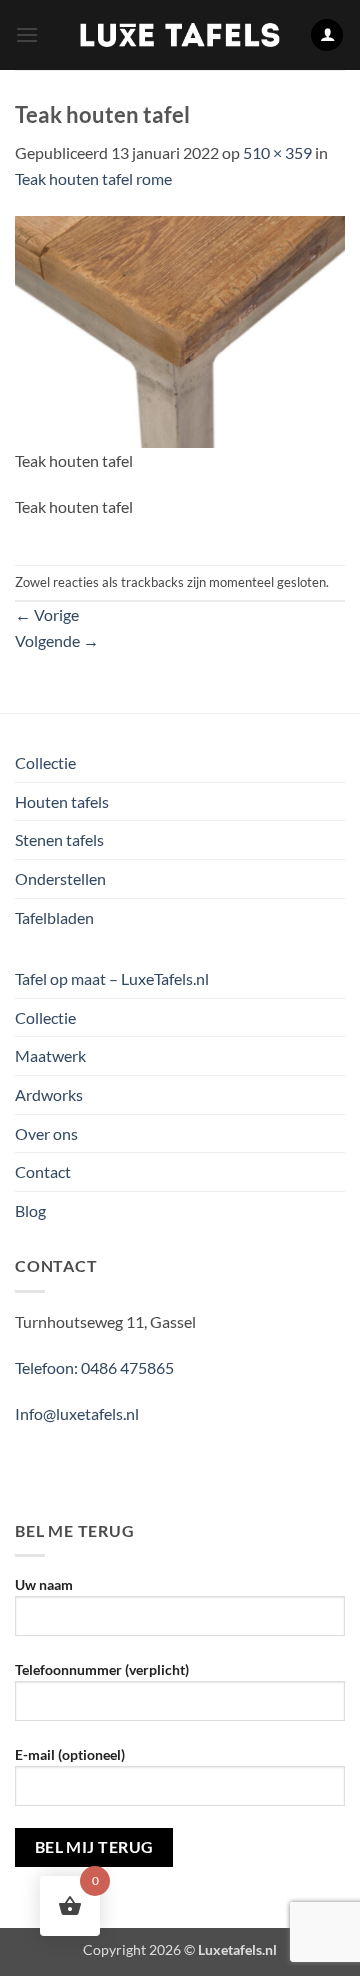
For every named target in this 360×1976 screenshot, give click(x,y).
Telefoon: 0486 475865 (94, 1367)
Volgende (57, 640)
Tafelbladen (54, 917)
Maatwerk (50, 1055)
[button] (27, 34)
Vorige (47, 614)
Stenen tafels (59, 839)
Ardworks (49, 1094)
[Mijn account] (327, 35)
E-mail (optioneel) (70, 1754)
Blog (30, 1210)
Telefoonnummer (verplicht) (102, 1669)
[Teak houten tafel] (180, 329)
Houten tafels (62, 801)
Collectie (45, 762)
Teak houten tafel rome (93, 178)
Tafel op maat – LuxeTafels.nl (112, 978)
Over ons (46, 1133)
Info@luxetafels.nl (77, 1413)
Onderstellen (60, 878)
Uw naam (44, 1584)
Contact (43, 1171)
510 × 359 (277, 152)
